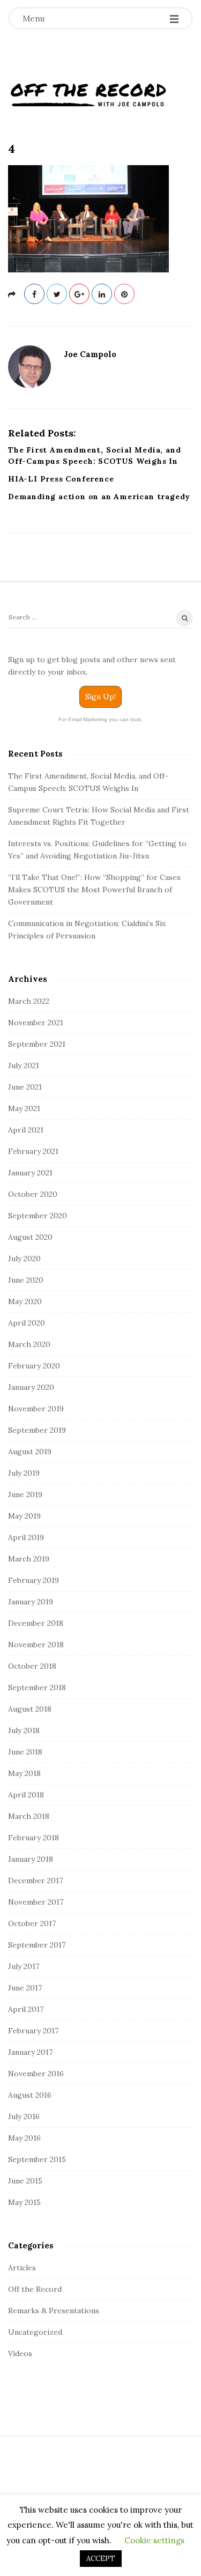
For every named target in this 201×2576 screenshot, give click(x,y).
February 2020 (34, 1366)
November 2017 (36, 1902)
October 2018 (32, 1666)
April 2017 (26, 2009)
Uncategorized (35, 2332)
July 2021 (24, 1065)
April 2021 (26, 1130)
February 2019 (33, 1580)
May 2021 (24, 1108)
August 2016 (30, 2095)
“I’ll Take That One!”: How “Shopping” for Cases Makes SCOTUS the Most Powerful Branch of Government (94, 890)
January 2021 (30, 1173)
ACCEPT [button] (101, 2559)
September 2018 (37, 1687)
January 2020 (31, 1387)
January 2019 (31, 1602)
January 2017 (30, 2052)
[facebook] (34, 294)
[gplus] (79, 294)
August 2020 (30, 1237)
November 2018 (36, 1645)
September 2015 (37, 2159)
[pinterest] (124, 294)
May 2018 (24, 1773)
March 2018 (29, 1816)
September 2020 (38, 1216)
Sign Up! (100, 697)
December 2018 (36, 1623)
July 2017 (24, 1966)
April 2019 (26, 1537)
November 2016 (36, 2074)
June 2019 (25, 1494)
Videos (20, 2353)
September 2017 (37, 1945)
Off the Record (35, 2289)
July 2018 (24, 1730)
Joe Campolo (90, 354)
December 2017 (35, 1881)
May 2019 (24, 1516)
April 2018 (26, 1795)
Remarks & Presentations (54, 2311)
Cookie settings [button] (154, 2540)
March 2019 (29, 1559)
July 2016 (24, 2116)
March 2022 (29, 1001)
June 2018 (25, 1752)
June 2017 (25, 1988)
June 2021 (25, 1087)
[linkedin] (102, 294)
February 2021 (33, 1151)
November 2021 (36, 1023)
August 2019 (30, 1452)
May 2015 (24, 2202)
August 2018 (30, 1709)
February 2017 (33, 2031)
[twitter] (57, 294)
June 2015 (25, 2181)
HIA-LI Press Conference (61, 479)
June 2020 (26, 1280)
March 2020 (29, 1344)
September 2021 (37, 1044)
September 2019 (37, 1430)
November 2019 (36, 1409)
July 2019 (24, 1473)
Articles (22, 2268)
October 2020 (33, 1194)
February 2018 (33, 1838)
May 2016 (24, 2138)
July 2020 (24, 1259)
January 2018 (31, 1859)
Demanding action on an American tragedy (99, 497)
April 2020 (27, 1323)
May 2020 (25, 1301)
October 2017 (32, 1923)
